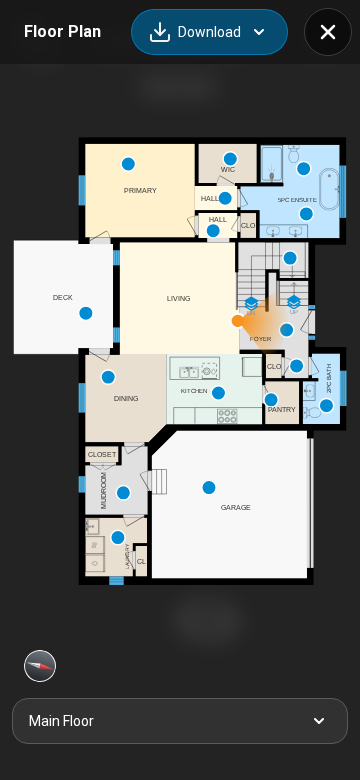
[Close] (328, 32)
